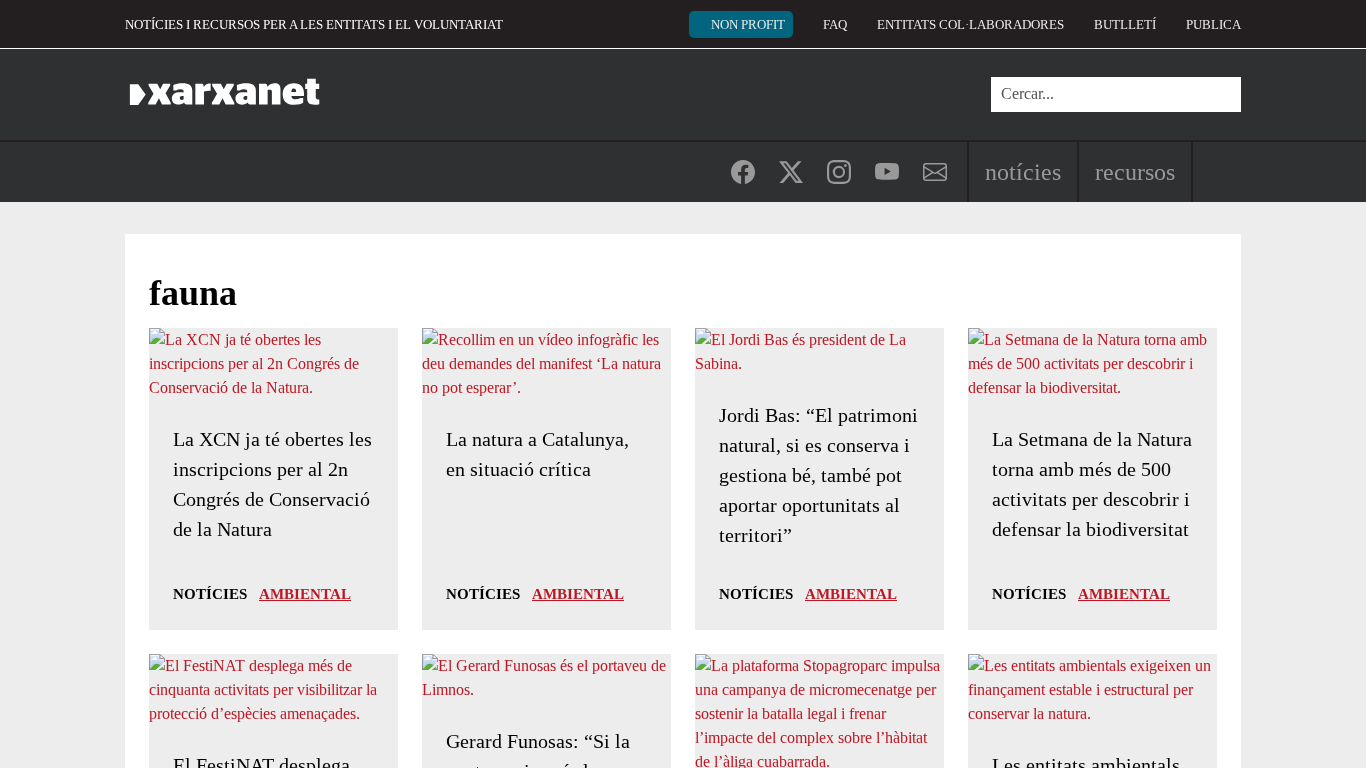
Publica (1213, 24)
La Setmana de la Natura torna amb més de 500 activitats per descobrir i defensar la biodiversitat (1092, 484)
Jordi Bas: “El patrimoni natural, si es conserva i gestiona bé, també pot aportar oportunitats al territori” (818, 475)
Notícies (1023, 172)
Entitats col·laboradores (970, 24)
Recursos (1135, 172)
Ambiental (305, 594)
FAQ (835, 24)
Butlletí (1125, 24)
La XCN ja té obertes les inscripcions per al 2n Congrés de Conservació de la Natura (272, 484)
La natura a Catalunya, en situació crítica (537, 454)
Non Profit (748, 24)
